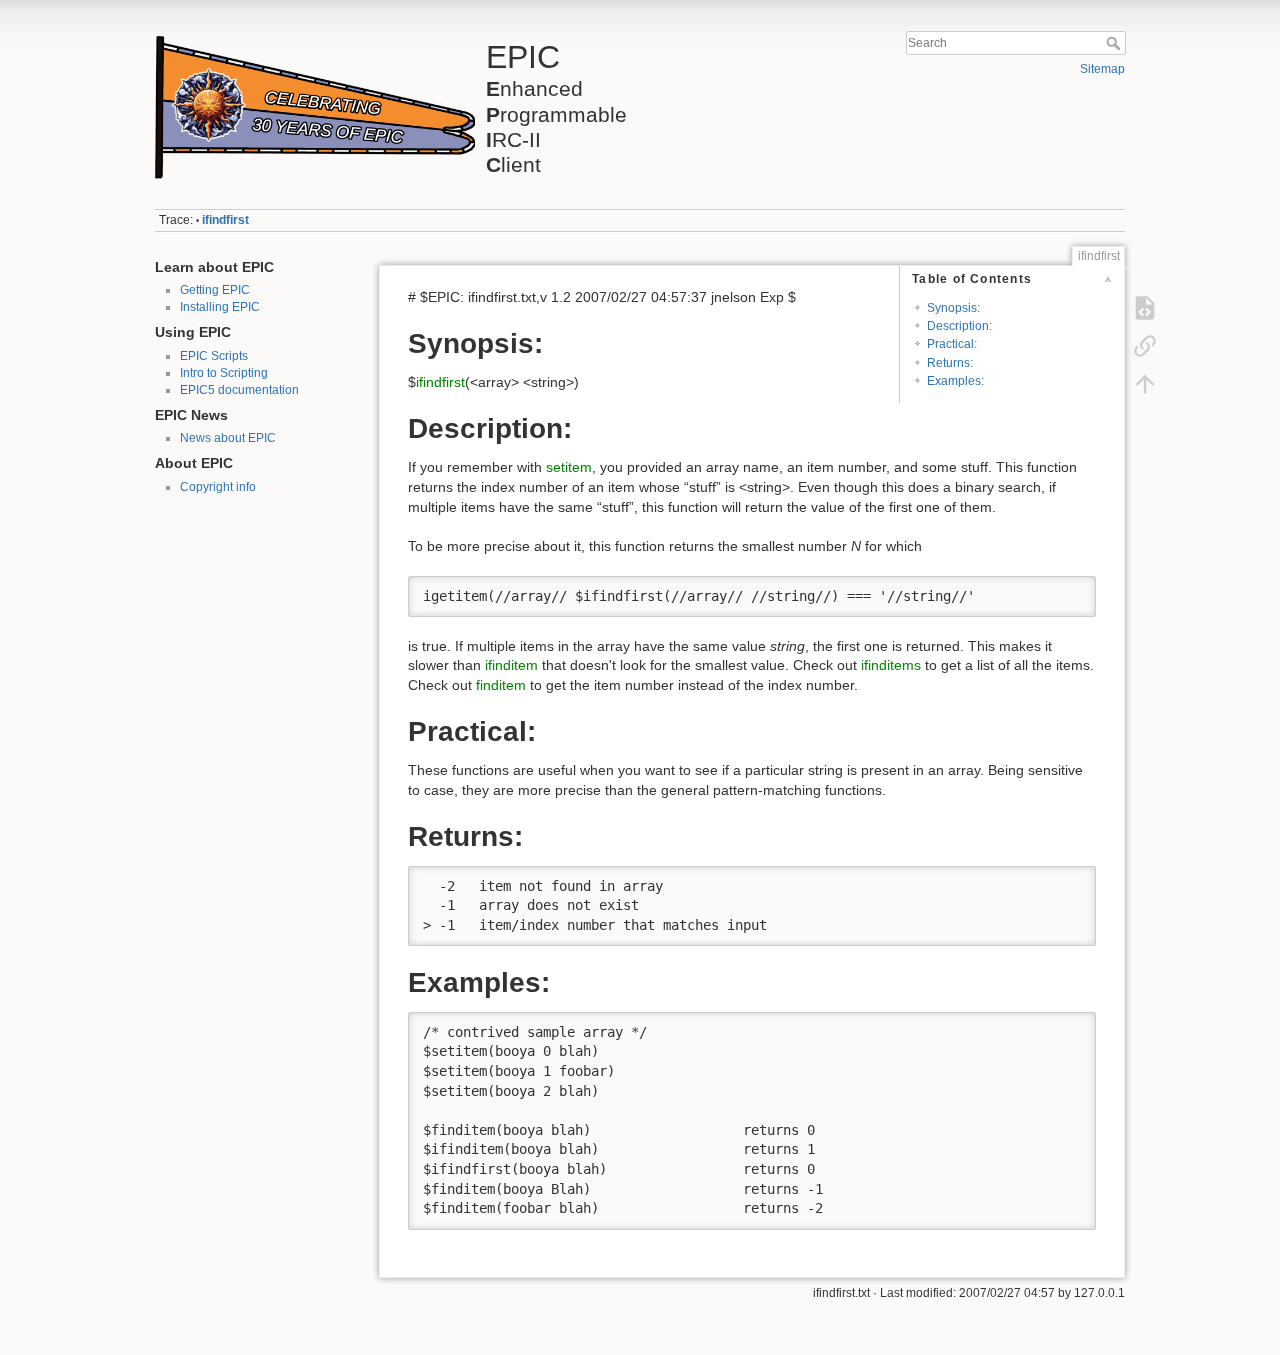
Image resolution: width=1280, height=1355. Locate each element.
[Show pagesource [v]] (1145, 308)
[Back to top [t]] (1145, 384)
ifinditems (891, 665)
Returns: (950, 363)
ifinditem (511, 665)
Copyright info (218, 487)
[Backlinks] (1145, 346)
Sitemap (1102, 69)
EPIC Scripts (214, 356)
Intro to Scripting (224, 373)
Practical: (952, 344)
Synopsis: (953, 308)
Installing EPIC (220, 307)
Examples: (955, 381)
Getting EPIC (215, 290)
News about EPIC (228, 438)
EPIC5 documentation (239, 390)
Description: (959, 326)
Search (1115, 43)
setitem (569, 467)
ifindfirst (225, 220)
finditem (501, 685)
